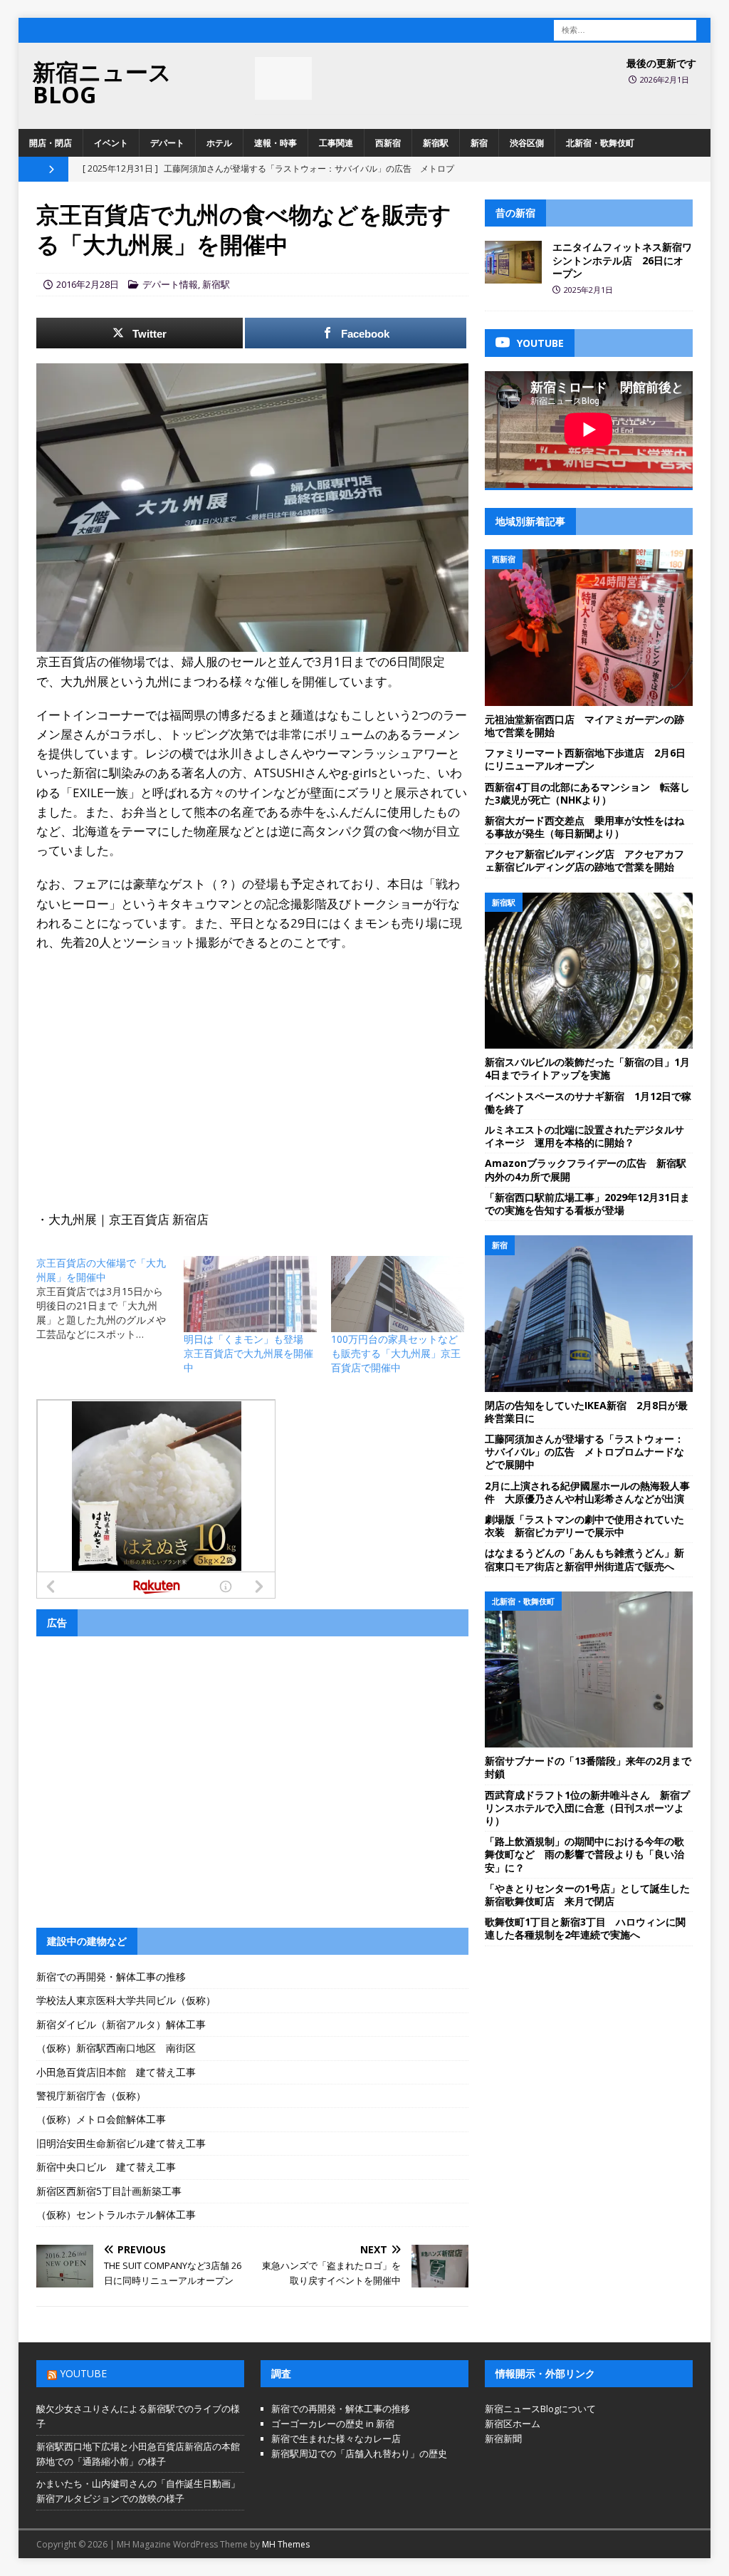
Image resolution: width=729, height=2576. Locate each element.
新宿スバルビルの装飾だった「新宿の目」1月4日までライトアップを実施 (587, 1068)
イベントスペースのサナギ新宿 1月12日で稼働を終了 (588, 1102)
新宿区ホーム (513, 2424)
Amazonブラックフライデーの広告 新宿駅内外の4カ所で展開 (586, 1169)
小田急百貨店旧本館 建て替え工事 (116, 2072)
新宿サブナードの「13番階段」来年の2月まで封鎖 (588, 1767)
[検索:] (625, 29)
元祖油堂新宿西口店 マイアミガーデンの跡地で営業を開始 (584, 726)
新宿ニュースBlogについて (540, 2409)
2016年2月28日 (88, 284)
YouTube (83, 2373)
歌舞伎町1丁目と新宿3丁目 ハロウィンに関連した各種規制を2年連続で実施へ (585, 1928)
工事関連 (336, 143)
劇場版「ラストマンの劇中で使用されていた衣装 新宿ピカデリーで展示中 (584, 1526)
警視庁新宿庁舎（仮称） (91, 2095)
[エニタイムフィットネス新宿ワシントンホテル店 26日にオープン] (513, 262)
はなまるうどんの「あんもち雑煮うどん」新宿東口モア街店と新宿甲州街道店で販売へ (584, 1559)
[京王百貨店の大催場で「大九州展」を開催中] (110, 1299)
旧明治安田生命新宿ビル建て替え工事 (121, 2143)
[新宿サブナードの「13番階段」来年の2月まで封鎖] (589, 1670)
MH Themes (286, 2544)
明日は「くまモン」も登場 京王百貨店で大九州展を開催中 (248, 1353)
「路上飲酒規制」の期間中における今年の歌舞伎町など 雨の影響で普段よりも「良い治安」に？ (584, 1854)
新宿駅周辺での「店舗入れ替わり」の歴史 (359, 2453)
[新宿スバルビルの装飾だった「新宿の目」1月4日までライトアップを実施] (589, 971)
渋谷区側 (527, 143)
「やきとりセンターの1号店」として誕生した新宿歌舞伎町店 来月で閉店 (587, 1895)
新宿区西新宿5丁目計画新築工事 (109, 2191)
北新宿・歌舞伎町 (600, 143)
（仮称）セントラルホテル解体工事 (116, 2214)
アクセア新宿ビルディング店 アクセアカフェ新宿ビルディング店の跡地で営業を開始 (584, 860)
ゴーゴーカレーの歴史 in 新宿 (333, 2424)
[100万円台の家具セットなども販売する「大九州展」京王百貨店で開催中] (398, 1294)
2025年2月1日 (588, 290)
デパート (167, 143)
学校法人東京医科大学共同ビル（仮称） (126, 2000)
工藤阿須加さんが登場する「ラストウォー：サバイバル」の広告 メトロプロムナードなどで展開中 (584, 1451)
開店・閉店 (51, 143)
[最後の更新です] (283, 78)
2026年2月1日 (665, 79)
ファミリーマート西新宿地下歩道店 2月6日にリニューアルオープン (585, 759)
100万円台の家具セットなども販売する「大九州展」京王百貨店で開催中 (396, 1353)
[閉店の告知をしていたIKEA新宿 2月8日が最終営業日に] (589, 1314)
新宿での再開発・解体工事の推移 (111, 1977)
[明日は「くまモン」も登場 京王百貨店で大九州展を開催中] (250, 1294)
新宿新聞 (503, 2439)
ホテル (219, 143)
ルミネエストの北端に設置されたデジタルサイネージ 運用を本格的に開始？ (584, 1136)
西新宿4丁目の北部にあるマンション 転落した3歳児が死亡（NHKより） (587, 793)
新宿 (479, 143)
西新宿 (388, 143)
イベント (111, 143)
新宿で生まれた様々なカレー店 (336, 2439)
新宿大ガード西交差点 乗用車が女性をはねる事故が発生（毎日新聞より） (584, 827)
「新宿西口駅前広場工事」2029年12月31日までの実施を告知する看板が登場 (587, 1204)
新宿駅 (436, 143)
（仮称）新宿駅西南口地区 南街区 (116, 2048)
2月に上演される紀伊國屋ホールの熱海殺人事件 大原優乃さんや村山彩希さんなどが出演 (587, 1492)
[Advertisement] (252, 1066)
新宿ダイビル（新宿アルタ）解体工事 (121, 2024)
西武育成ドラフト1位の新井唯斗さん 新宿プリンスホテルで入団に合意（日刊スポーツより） (587, 1808)
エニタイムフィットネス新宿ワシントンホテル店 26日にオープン (622, 260)
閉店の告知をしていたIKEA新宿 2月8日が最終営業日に (586, 1412)
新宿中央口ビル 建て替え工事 (106, 2167)
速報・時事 (276, 143)
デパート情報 (170, 284)
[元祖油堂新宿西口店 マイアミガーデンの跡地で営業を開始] (589, 628)
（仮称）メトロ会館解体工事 (101, 2119)
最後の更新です (661, 63)
